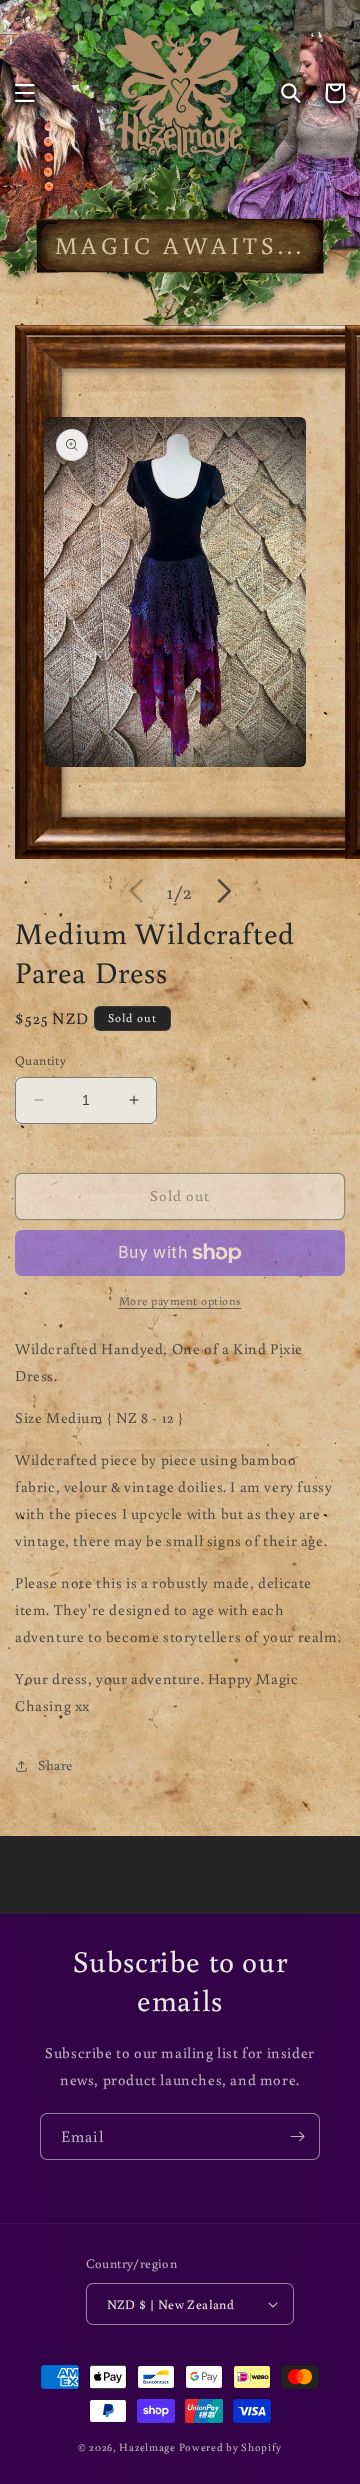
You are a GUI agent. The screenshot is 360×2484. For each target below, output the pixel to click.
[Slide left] (136, 891)
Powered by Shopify (231, 2447)
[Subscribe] (297, 2136)
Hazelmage (147, 2447)
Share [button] (55, 1765)
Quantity (40, 1060)
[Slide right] (224, 891)
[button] (25, 93)
